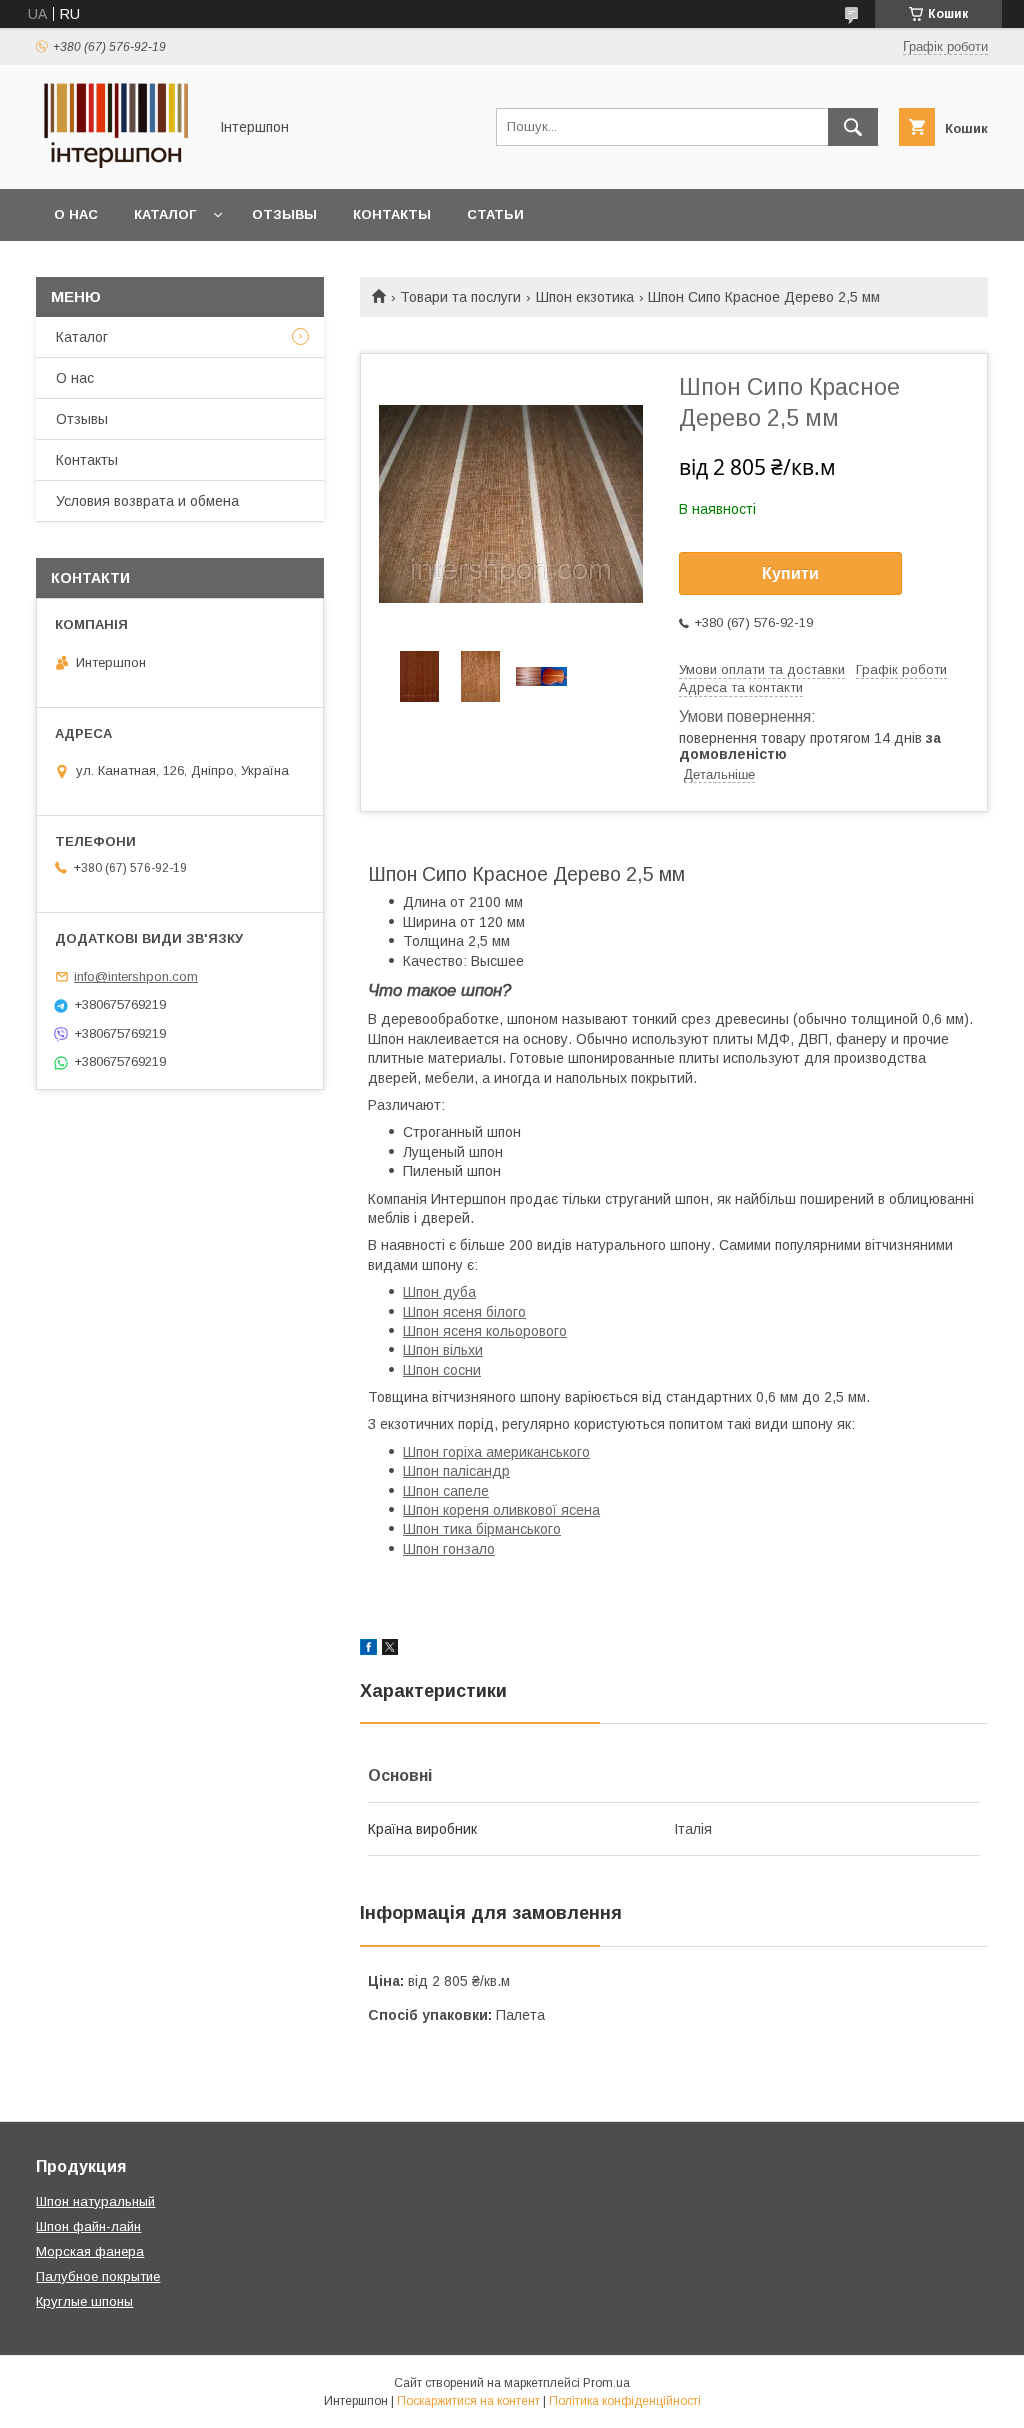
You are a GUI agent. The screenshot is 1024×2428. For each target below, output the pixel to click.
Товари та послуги (460, 297)
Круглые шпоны (84, 2301)
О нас (76, 214)
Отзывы (284, 214)
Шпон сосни (442, 1370)
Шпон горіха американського (496, 1452)
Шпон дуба (439, 1292)
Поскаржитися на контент (468, 2401)
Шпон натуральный (95, 2201)
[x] (390, 1650)
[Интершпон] (116, 163)
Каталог (165, 214)
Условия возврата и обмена (147, 501)
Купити (790, 573)
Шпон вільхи (443, 1350)
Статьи (495, 214)
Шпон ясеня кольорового (485, 1331)
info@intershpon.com (136, 976)
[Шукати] (853, 127)
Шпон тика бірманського (482, 1529)
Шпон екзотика (585, 297)
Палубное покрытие (98, 2276)
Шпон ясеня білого (464, 1312)
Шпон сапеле (446, 1491)
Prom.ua (606, 2383)
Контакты (392, 214)
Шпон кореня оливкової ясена (501, 1510)
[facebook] (368, 1650)
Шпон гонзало (449, 1549)
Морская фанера (90, 2251)
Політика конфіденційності (625, 2401)
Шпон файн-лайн (88, 2226)
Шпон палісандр (456, 1471)
